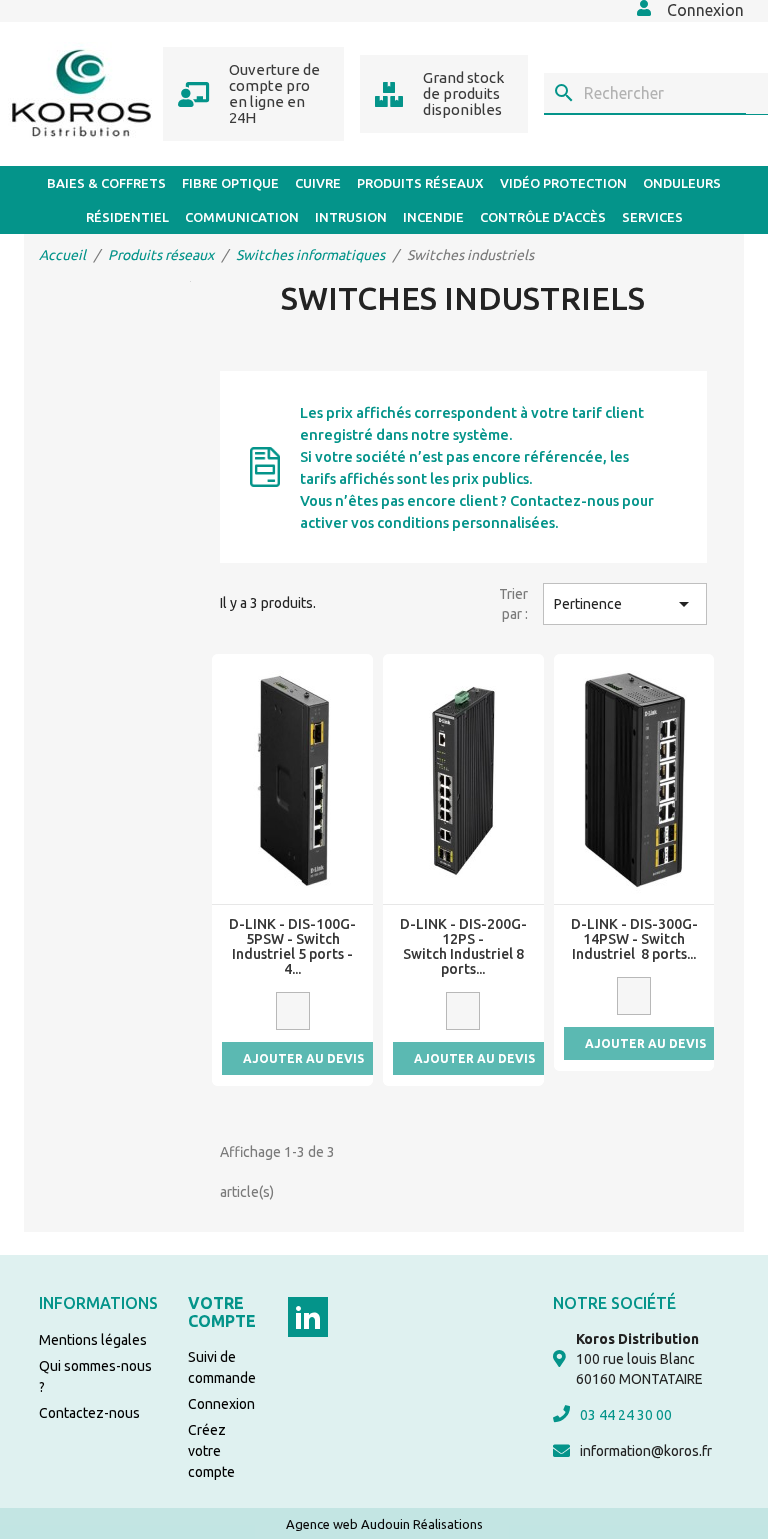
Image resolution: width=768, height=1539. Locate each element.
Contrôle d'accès (543, 217)
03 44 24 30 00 (626, 1415)
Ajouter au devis (303, 1058)
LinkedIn (308, 1317)
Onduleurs (682, 183)
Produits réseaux (420, 183)
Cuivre (318, 183)
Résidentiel (127, 217)
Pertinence (625, 604)
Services (652, 217)
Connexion (221, 1404)
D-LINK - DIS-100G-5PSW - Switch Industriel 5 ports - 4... (292, 947)
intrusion (351, 217)
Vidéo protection (563, 183)
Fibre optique (230, 183)
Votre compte (222, 1312)
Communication (242, 217)
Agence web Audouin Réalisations (384, 1524)
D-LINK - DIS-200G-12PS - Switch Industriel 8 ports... (463, 947)
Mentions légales (93, 1340)
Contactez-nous (89, 1413)
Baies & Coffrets (106, 183)
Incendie (433, 217)
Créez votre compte (211, 1451)
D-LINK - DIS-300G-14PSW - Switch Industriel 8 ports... (634, 939)
